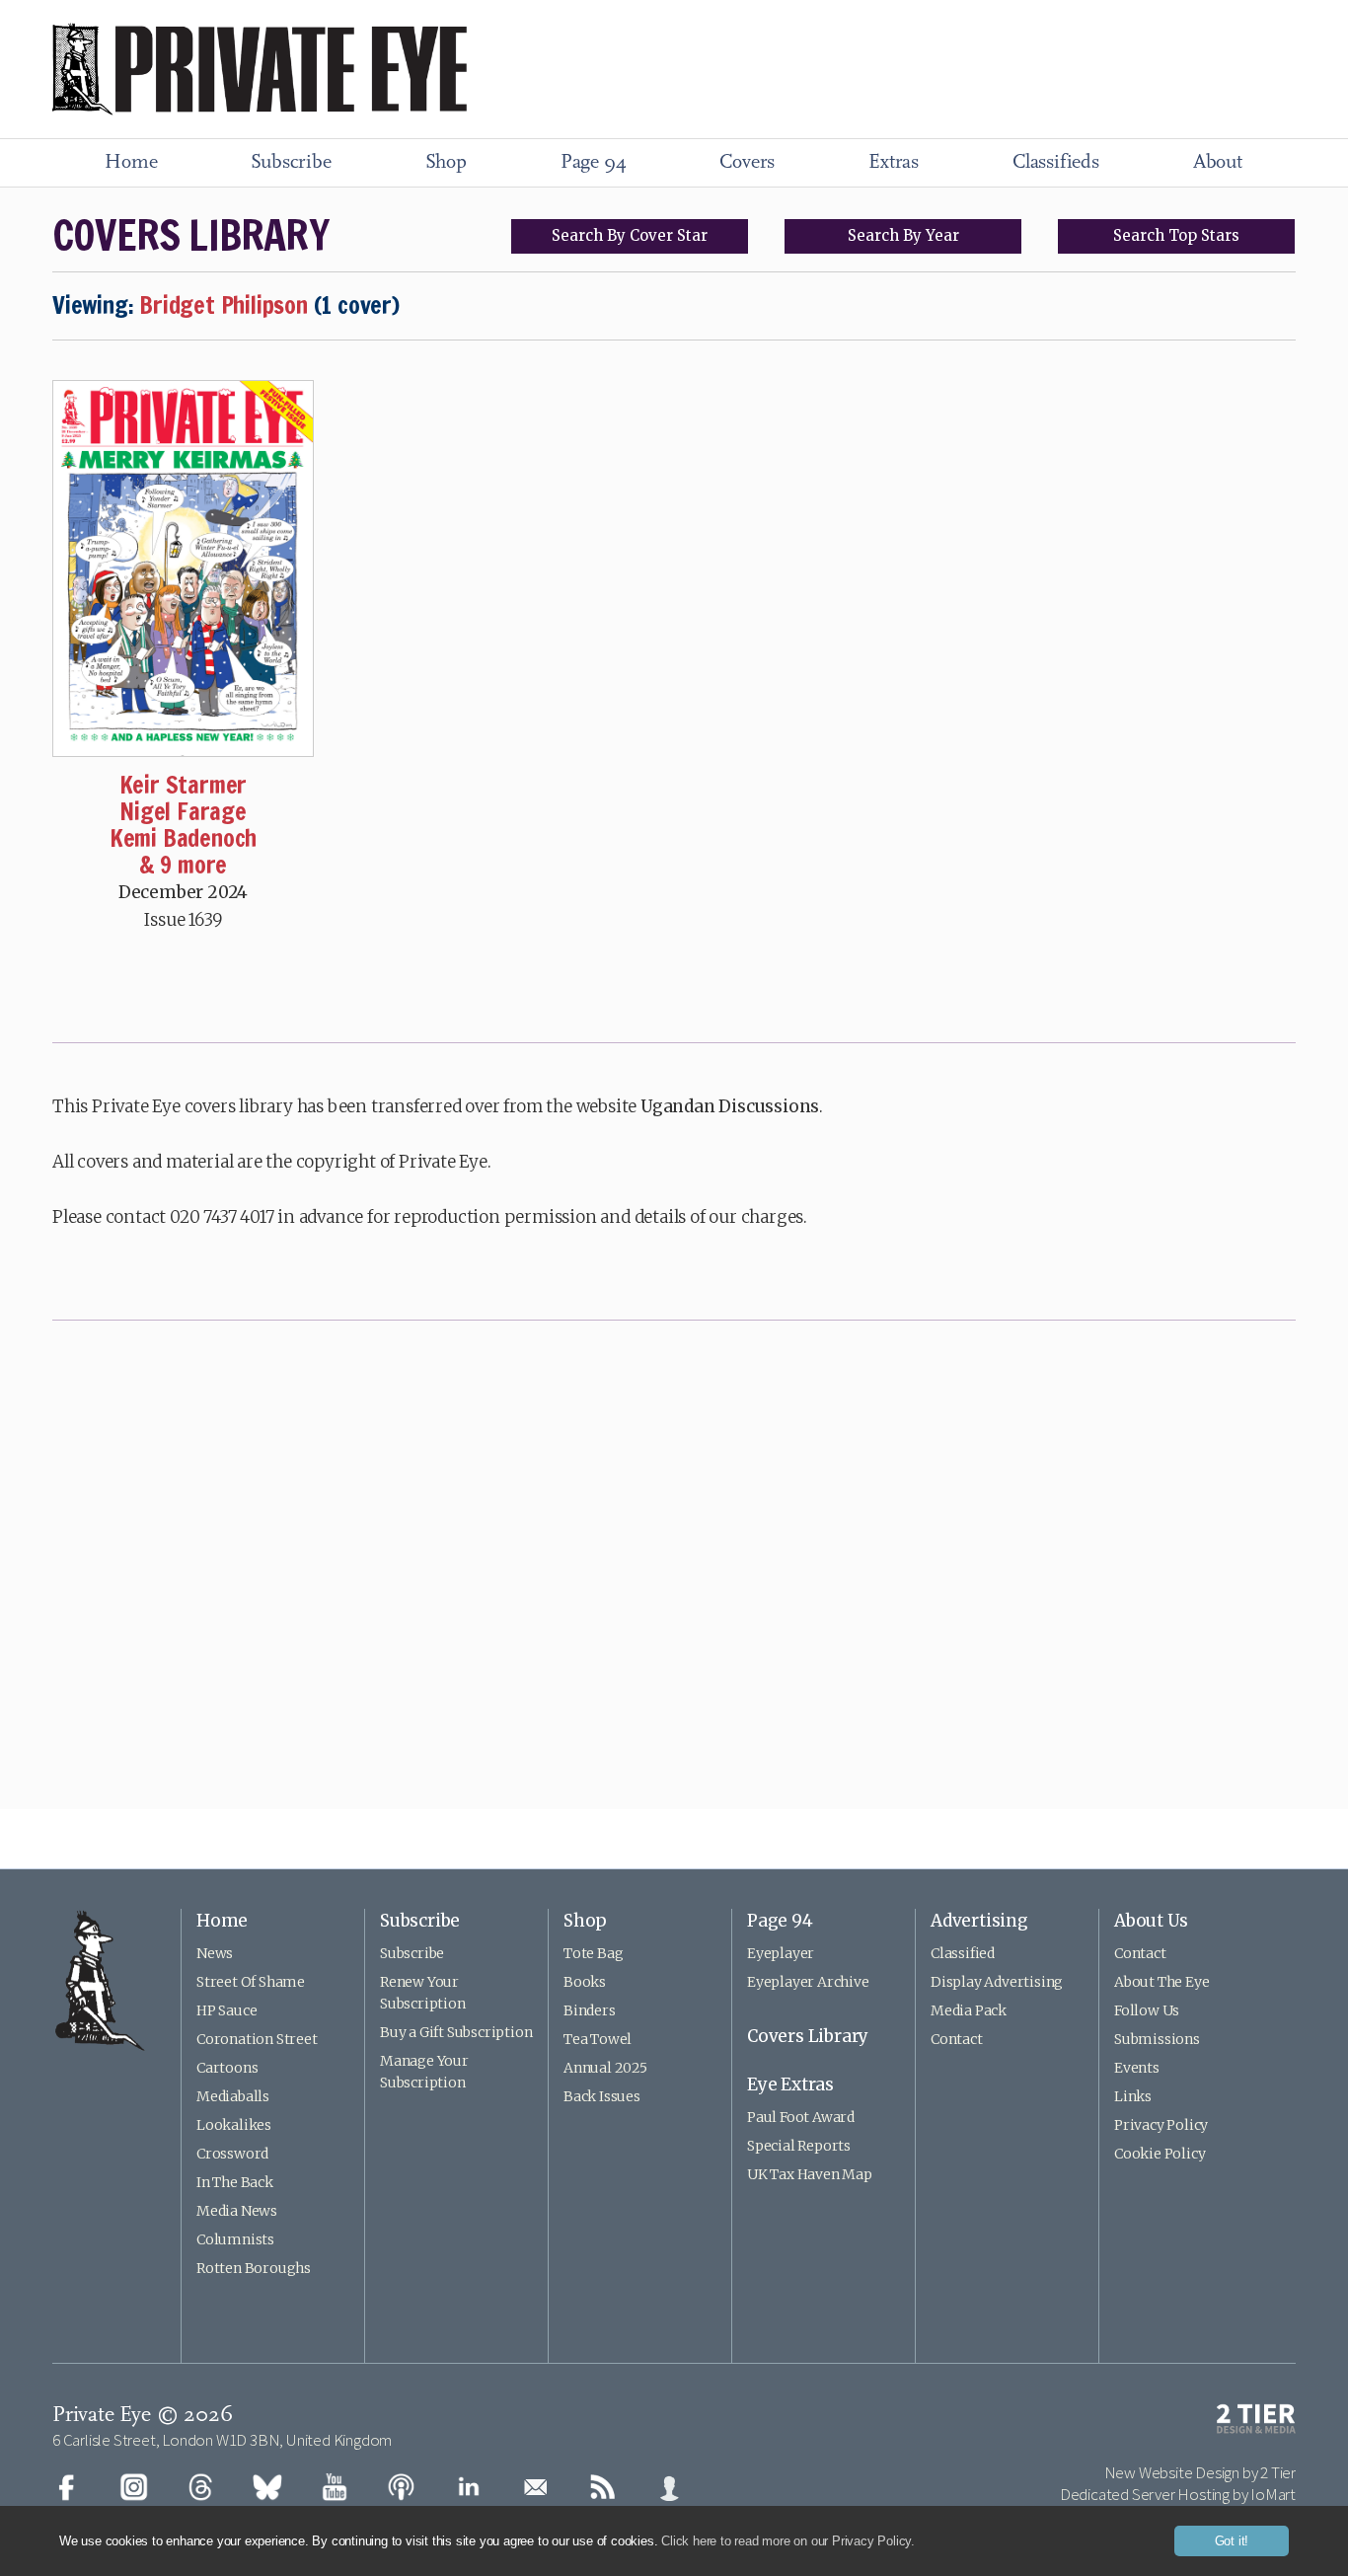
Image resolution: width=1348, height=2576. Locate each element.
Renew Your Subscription (423, 1993)
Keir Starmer (184, 785)
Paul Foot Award (801, 2117)
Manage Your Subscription (424, 2072)
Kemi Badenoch (183, 838)
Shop (446, 163)
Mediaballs (233, 2096)
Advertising (979, 1921)
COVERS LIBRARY (190, 235)
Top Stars (1176, 235)
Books (585, 1982)
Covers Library (808, 2036)
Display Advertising (997, 1982)
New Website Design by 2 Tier (1200, 2472)
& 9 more (183, 865)
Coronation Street (257, 2039)
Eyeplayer (781, 1953)
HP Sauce (226, 2010)
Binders (590, 2010)
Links (1133, 2096)
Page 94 (594, 163)
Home (131, 163)
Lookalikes (234, 2125)
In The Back (235, 2182)
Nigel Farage (183, 811)
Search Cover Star (630, 235)
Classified (963, 1953)
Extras (894, 163)
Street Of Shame (251, 1982)
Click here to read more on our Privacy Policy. (788, 2541)
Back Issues (602, 2096)
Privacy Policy (1161, 2125)
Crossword (232, 2154)
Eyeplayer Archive (808, 1982)
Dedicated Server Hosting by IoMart (1178, 2494)
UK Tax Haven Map (810, 2174)
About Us (1151, 1921)
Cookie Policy (1160, 2154)
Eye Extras (790, 2084)
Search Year (903, 235)
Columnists (235, 2239)
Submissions (1157, 2039)
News (215, 1953)
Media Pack (969, 2010)
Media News (237, 2211)
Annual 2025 (605, 2068)
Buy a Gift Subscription (456, 2032)
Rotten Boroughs (254, 2268)
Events (1137, 2068)
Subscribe (291, 163)
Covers (747, 163)
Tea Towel (598, 2039)
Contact (957, 2039)
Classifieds (1056, 163)
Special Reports (799, 2146)
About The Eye (1161, 1982)
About (1218, 163)
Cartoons (227, 2068)
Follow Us (1147, 2010)
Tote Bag (593, 1953)
